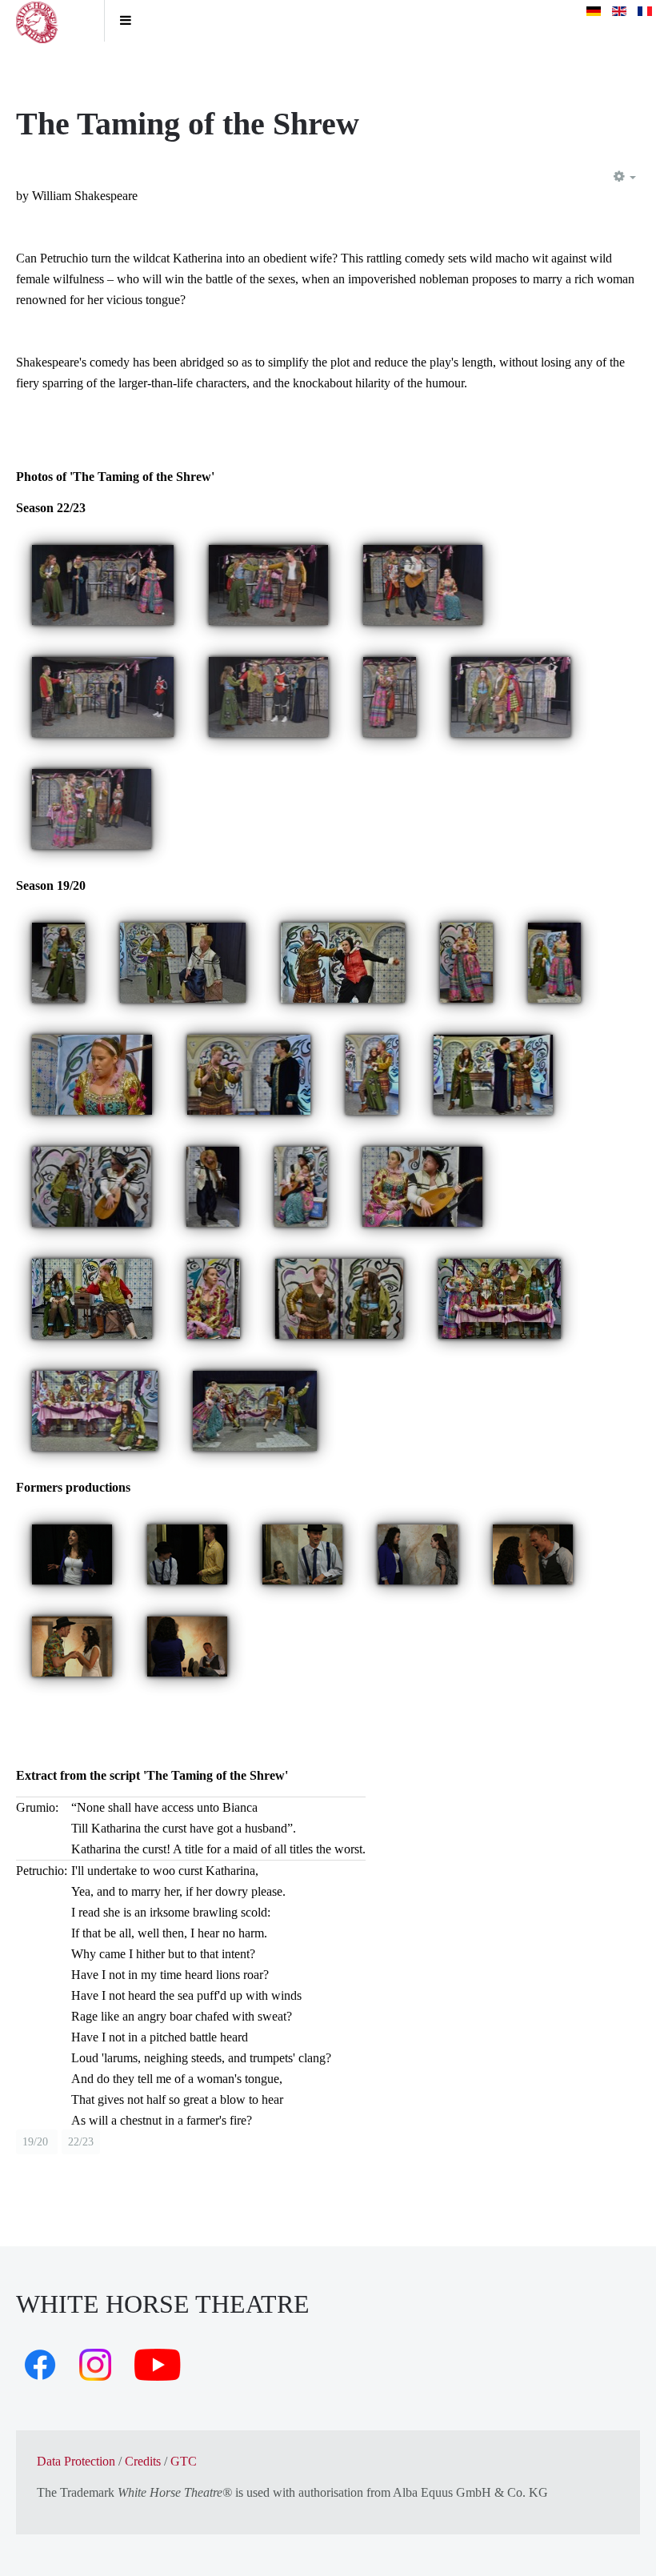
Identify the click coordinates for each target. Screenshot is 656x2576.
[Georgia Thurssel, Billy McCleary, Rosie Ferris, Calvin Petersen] (268, 696)
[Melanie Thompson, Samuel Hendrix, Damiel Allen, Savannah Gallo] (255, 1410)
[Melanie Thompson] (466, 961)
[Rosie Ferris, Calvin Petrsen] (390, 696)
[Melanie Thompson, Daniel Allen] (422, 1186)
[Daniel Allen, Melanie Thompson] (343, 961)
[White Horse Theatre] (52, 21)
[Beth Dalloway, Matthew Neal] (533, 1553)
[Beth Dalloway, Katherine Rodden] (418, 1553)
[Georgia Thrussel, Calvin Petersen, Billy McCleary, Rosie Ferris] (103, 584)
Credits (143, 2461)
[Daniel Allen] (213, 1186)
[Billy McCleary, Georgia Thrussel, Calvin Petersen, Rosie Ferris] (103, 696)
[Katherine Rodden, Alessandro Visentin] (302, 1553)
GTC (184, 2461)
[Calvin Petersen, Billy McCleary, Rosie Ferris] (423, 584)
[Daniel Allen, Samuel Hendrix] (249, 1074)
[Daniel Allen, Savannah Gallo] (339, 1298)
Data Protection (76, 2461)
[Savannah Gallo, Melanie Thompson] (554, 961)
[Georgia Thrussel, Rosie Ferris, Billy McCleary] (268, 584)
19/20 (37, 2142)
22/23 (81, 2142)
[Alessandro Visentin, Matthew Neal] (187, 1553)
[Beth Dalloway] (72, 1553)
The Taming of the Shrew (188, 124)
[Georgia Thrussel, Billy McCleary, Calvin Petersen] (511, 696)
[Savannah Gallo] (58, 961)
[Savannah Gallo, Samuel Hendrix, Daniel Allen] (493, 1074)
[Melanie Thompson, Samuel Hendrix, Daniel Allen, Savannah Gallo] (500, 1298)
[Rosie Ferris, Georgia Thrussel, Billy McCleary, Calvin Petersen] (92, 808)
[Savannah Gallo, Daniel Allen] (183, 961)
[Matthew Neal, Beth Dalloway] (72, 1645)
